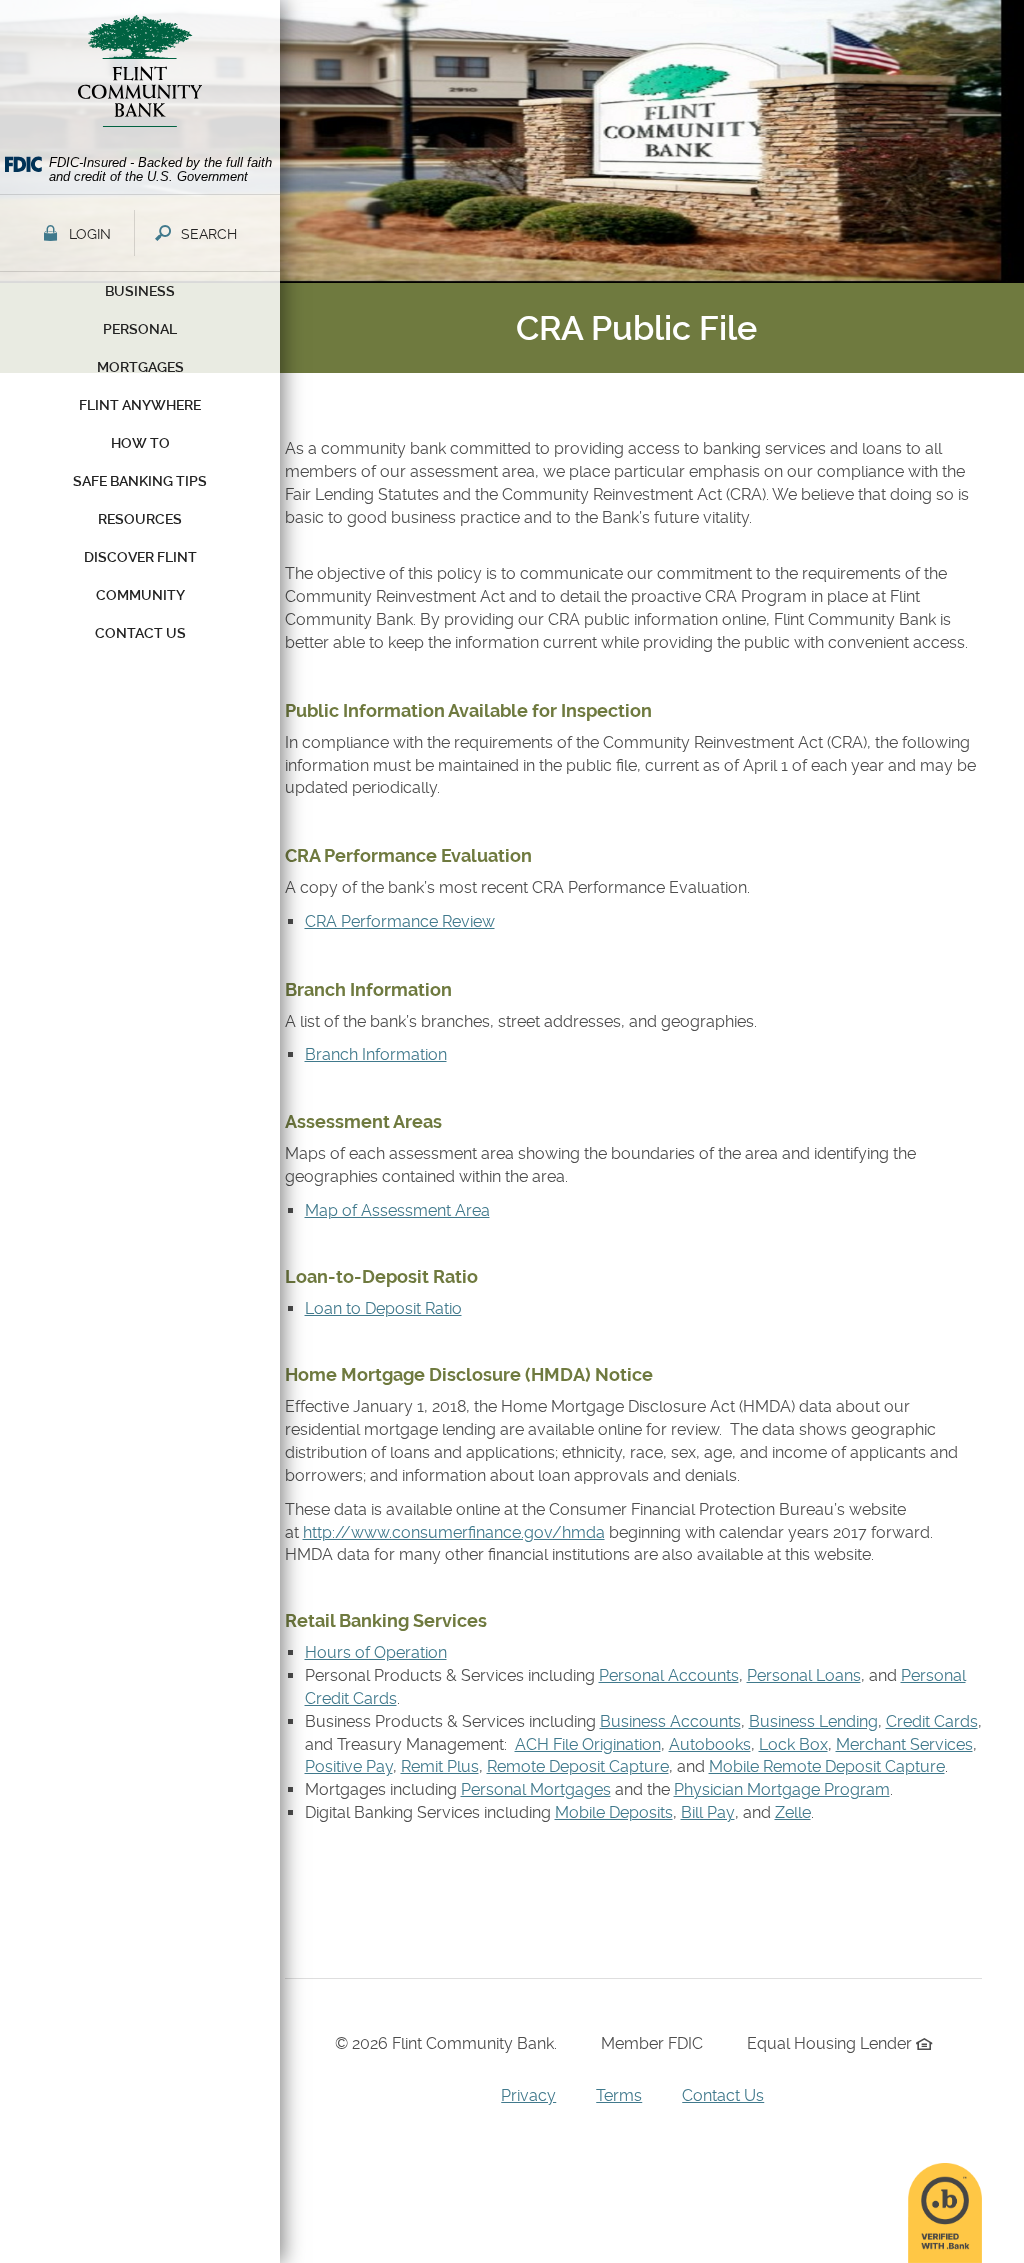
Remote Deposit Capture (578, 1766)
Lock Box (793, 1744)
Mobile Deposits (614, 1812)
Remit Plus (440, 1766)
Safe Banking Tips (140, 481)
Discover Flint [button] (140, 557)
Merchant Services (904, 1744)
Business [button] (140, 291)
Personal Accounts (669, 1675)
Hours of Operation (376, 1652)
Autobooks (710, 1744)
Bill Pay (708, 1812)
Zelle (793, 1812)
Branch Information (376, 1054)
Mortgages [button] (140, 367)
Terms (619, 2095)
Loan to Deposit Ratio (383, 1308)
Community (140, 595)
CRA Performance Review (400, 921)
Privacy (528, 2095)
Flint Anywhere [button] (140, 405)
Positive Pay (349, 1766)
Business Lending (813, 1721)
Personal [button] (140, 329)
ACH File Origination (588, 1744)
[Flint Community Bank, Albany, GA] (140, 76)
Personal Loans (804, 1675)
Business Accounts (670, 1721)
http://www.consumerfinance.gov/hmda (454, 1532)
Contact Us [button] (140, 633)
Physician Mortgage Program (782, 1789)
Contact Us (723, 2095)
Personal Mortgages (536, 1789)
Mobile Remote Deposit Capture (827, 1766)
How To (140, 443)
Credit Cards (932, 1721)
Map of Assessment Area (397, 1210)
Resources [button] (140, 519)
